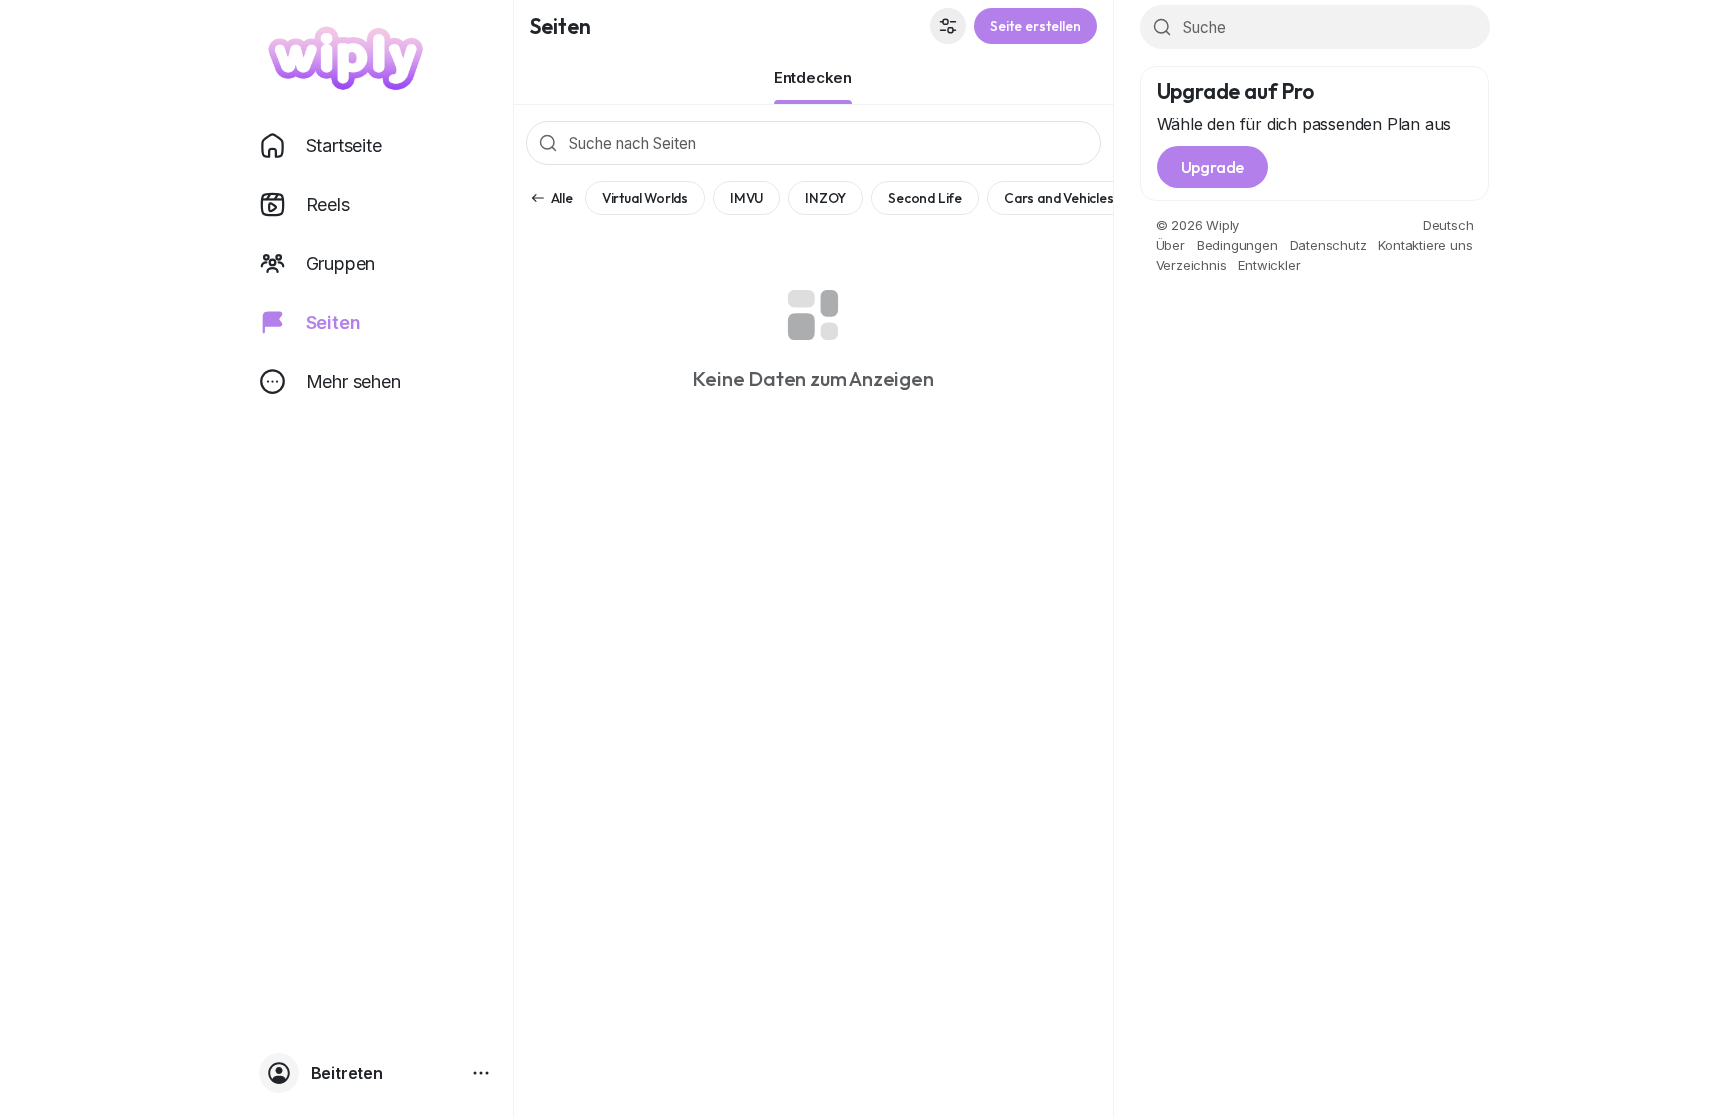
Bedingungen (1237, 245)
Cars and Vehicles (1059, 198)
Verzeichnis (1191, 265)
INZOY (825, 198)
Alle (562, 198)
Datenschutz (1328, 245)
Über (1170, 245)
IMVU (746, 198)
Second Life (925, 198)
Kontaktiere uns (1425, 245)
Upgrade (1213, 167)
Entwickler (1269, 265)
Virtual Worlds (645, 198)
